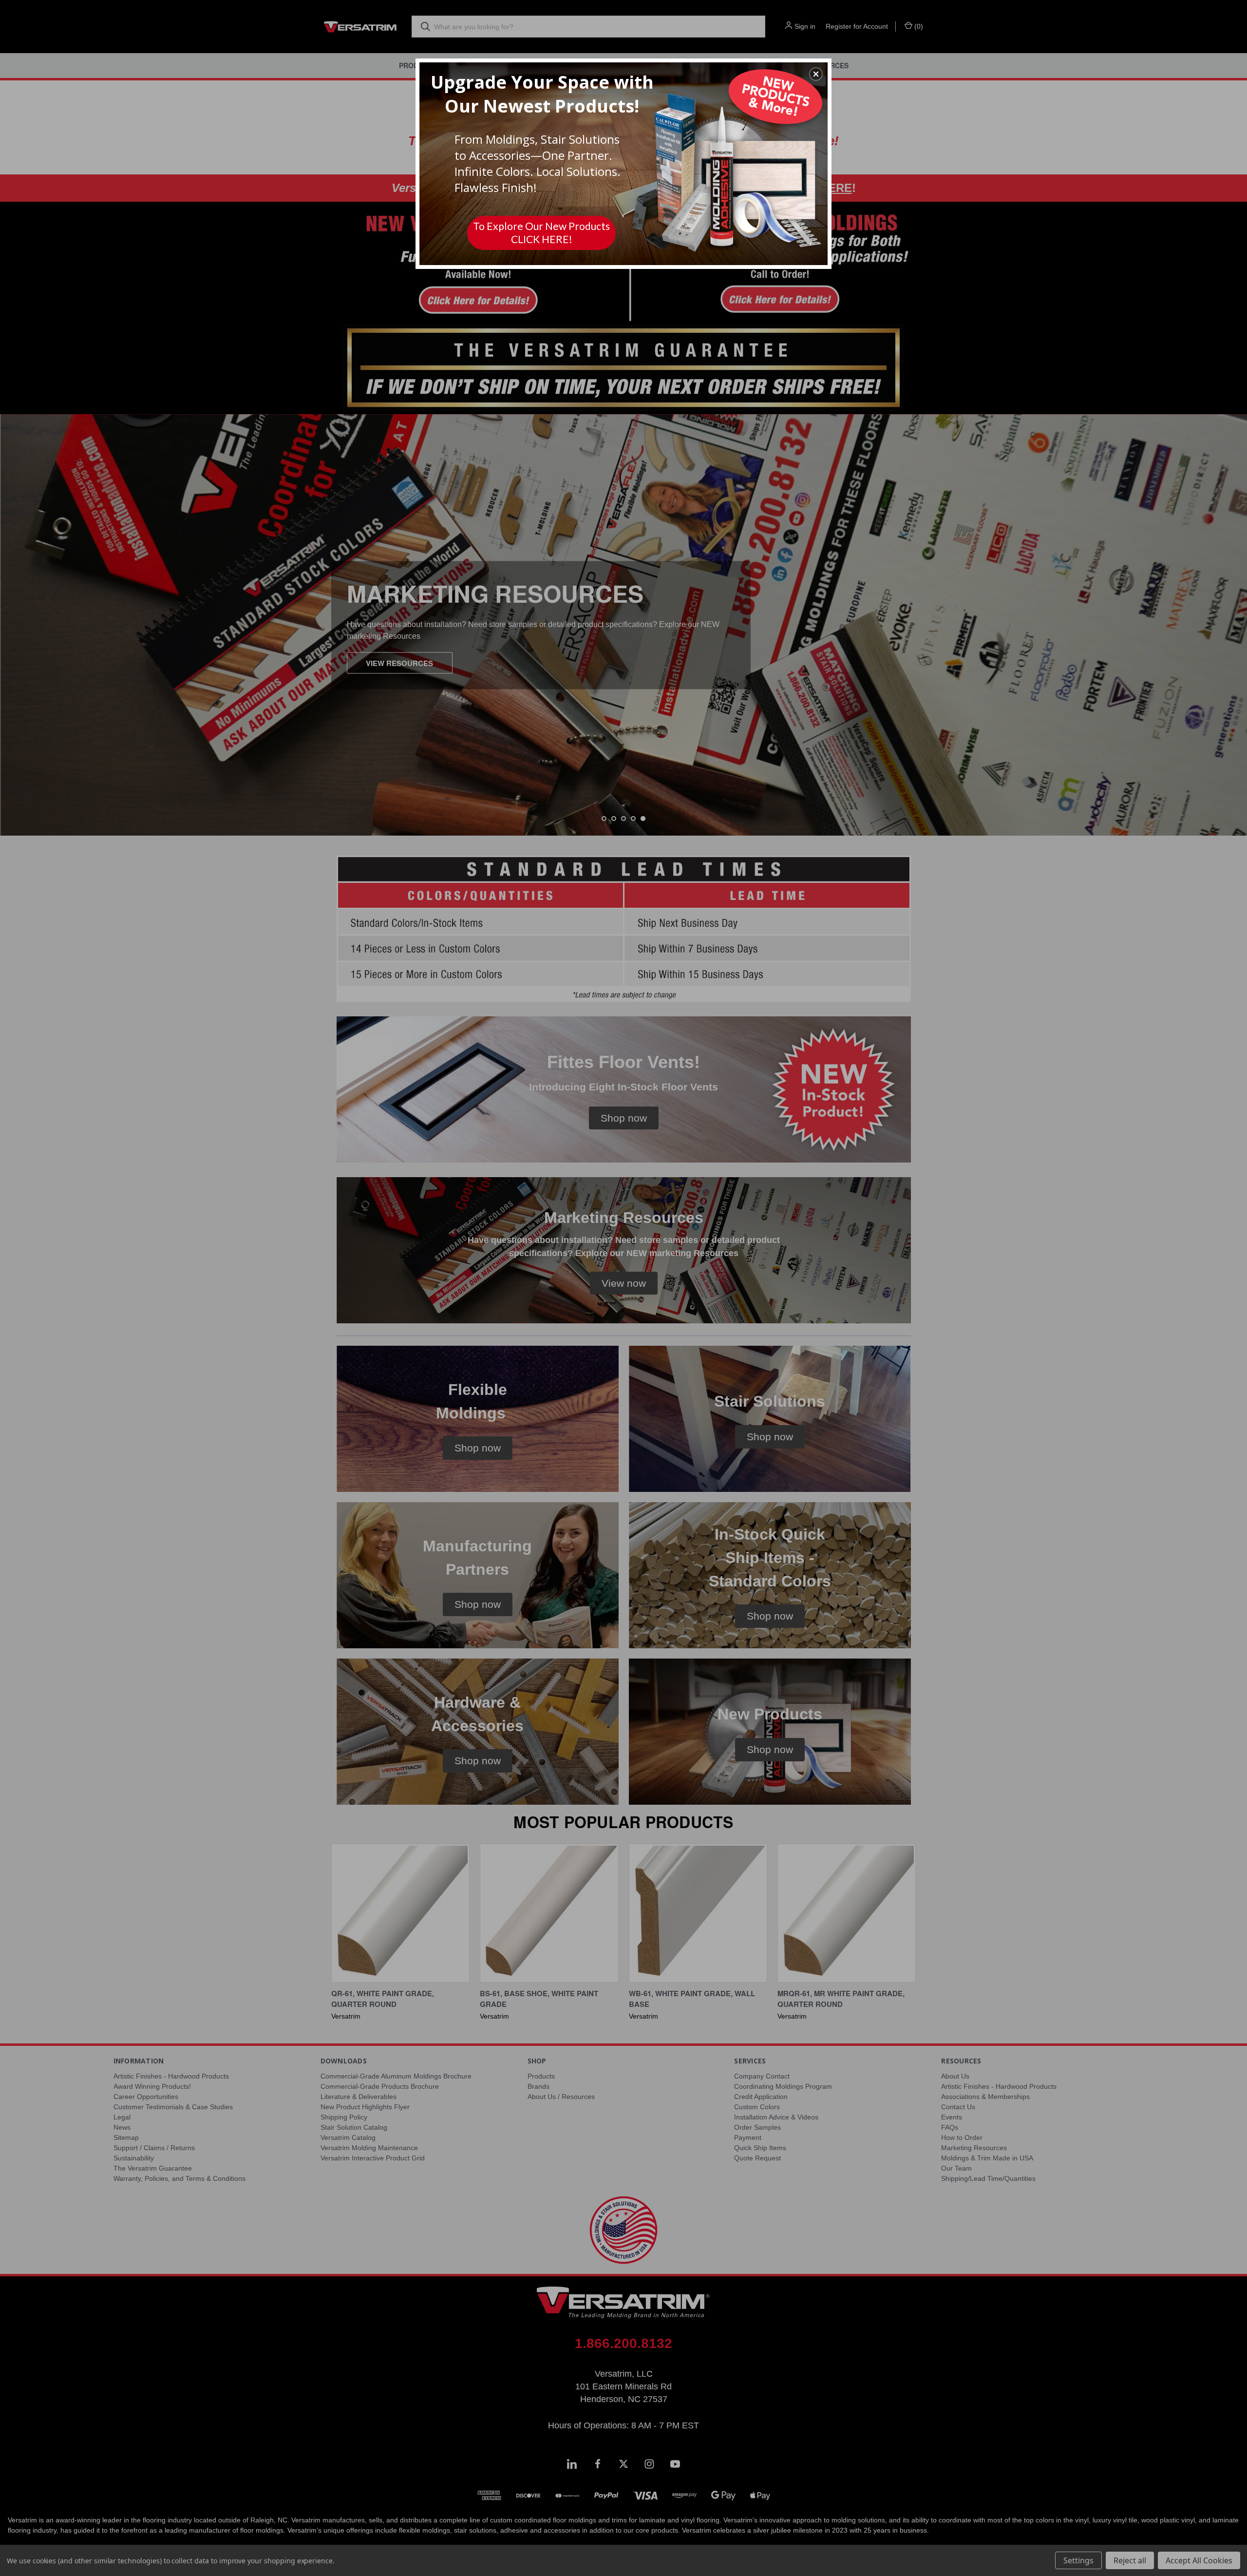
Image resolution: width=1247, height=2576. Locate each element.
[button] (816, 74)
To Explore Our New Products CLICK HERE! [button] (541, 232)
